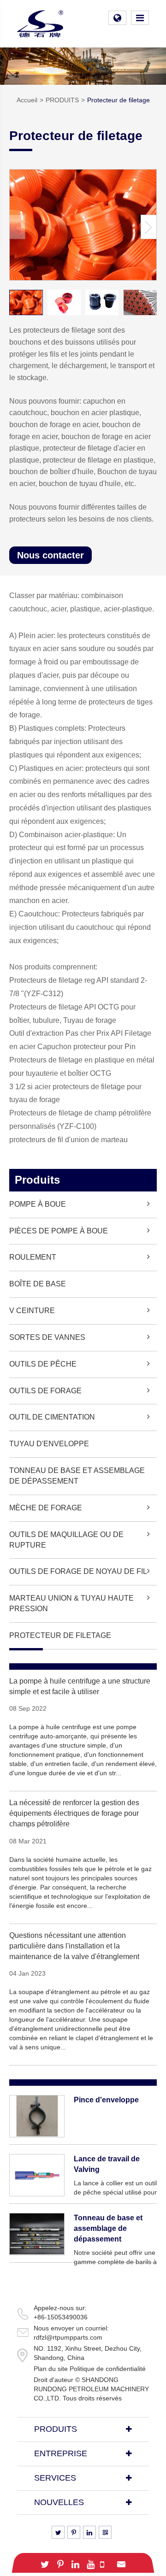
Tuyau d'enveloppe (49, 1444)
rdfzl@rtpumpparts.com (68, 2337)
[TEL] (102, 2563)
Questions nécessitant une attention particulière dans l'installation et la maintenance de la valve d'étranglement (74, 1946)
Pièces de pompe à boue (59, 1231)
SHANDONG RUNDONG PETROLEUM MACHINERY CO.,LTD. (91, 2389)
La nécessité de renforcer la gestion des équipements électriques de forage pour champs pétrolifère (74, 1813)
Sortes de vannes (47, 1337)
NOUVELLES (59, 2502)
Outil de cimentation (52, 1417)
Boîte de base (38, 1284)
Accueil (27, 100)
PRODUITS (62, 100)
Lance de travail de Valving (107, 2164)
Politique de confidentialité (108, 2369)
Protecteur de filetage (119, 100)
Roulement (33, 1257)
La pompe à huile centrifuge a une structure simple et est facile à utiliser (80, 1686)
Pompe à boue (38, 1204)
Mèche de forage (46, 1508)
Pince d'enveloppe (106, 2100)
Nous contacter (50, 555)
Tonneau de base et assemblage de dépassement (77, 1476)
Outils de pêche (43, 1364)
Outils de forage (45, 1391)
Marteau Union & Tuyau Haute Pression (71, 1603)
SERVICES (55, 2478)
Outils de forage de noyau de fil (78, 1571)
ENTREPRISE (61, 2453)
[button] (149, 227)
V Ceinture (32, 1311)
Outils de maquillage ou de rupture (66, 1540)
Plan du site (51, 2369)
